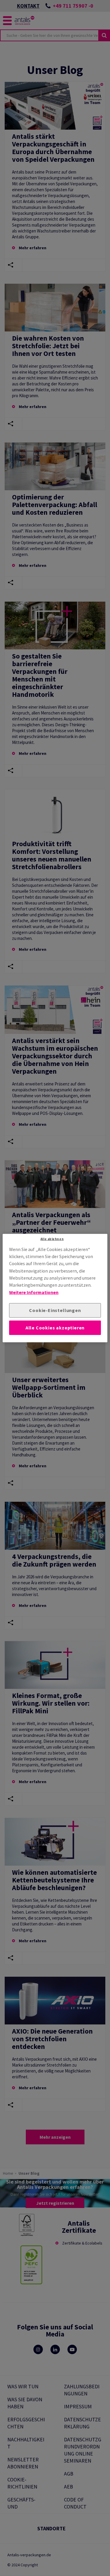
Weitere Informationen (34, 1292)
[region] (55, 1288)
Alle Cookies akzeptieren (55, 1328)
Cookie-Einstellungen (55, 1310)
